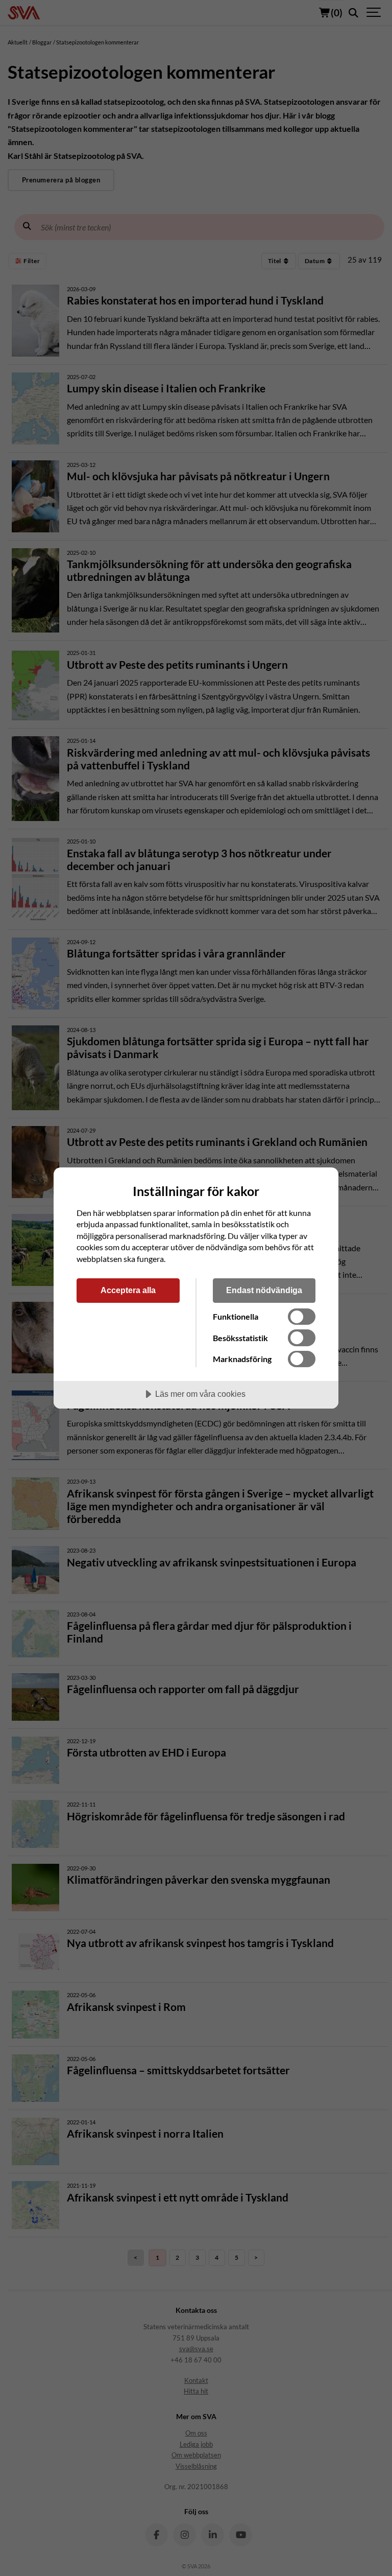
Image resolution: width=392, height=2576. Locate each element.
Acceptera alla (128, 1290)
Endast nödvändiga (264, 1290)
